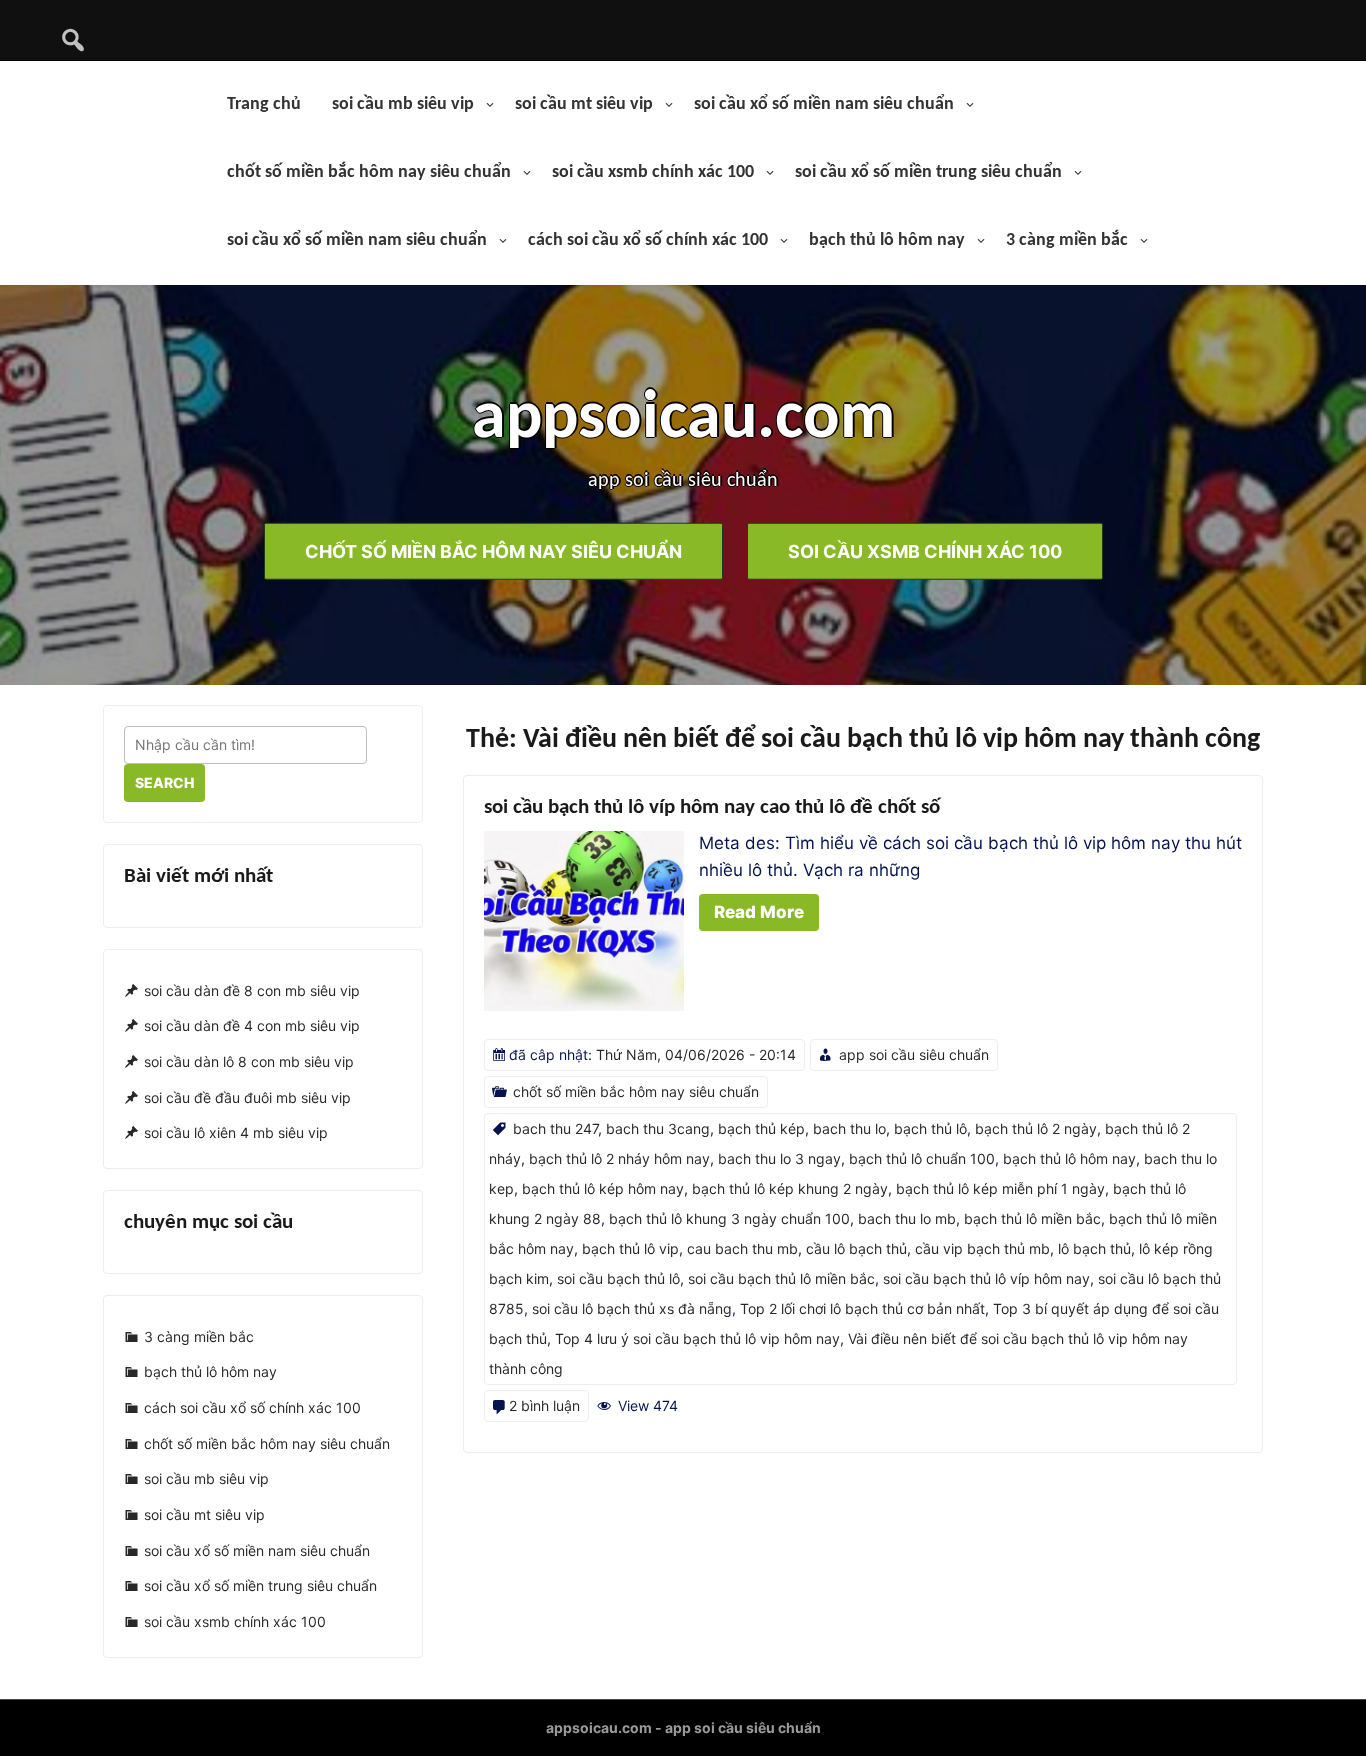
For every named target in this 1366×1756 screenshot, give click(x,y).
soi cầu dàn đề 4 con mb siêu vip (252, 1025)
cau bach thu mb (742, 1248)
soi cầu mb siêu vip (403, 104)
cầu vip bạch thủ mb (982, 1248)
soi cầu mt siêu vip (584, 104)
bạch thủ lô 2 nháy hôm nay (619, 1158)
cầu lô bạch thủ (856, 1248)
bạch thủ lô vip (630, 1248)
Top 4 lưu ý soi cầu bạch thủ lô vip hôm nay (697, 1338)
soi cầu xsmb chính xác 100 (653, 172)
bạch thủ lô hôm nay (887, 240)
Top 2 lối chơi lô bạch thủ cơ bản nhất (862, 1308)
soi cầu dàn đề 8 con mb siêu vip (252, 990)
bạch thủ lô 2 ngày (1036, 1128)
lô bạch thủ (1094, 1248)
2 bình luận (544, 1405)
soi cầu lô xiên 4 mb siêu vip (236, 1133)
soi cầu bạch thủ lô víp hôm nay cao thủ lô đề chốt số (712, 807)
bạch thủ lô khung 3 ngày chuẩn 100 (729, 1218)
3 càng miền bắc (1067, 240)
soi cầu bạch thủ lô (618, 1278)
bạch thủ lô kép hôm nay (603, 1188)
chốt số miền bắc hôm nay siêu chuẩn (369, 172)
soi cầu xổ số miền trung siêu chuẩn (928, 172)
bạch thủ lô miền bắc (1032, 1218)
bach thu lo (849, 1128)
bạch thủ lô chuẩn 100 (922, 1158)
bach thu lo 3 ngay (779, 1158)
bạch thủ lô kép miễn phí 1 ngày (1000, 1188)
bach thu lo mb (907, 1218)
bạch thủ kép (761, 1128)
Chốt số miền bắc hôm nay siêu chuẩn (493, 550)
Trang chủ (264, 104)
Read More (759, 912)
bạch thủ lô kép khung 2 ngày (790, 1188)
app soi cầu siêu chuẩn (914, 1054)
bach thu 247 (555, 1128)
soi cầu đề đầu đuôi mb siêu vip (247, 1097)
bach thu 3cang (658, 1128)
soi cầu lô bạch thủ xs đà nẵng (632, 1308)
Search (164, 782)
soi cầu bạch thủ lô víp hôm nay (986, 1278)
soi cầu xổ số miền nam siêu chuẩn (824, 104)
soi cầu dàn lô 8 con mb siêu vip (249, 1061)
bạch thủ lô (930, 1128)
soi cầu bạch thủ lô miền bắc (781, 1278)
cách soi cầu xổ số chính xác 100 (648, 240)
